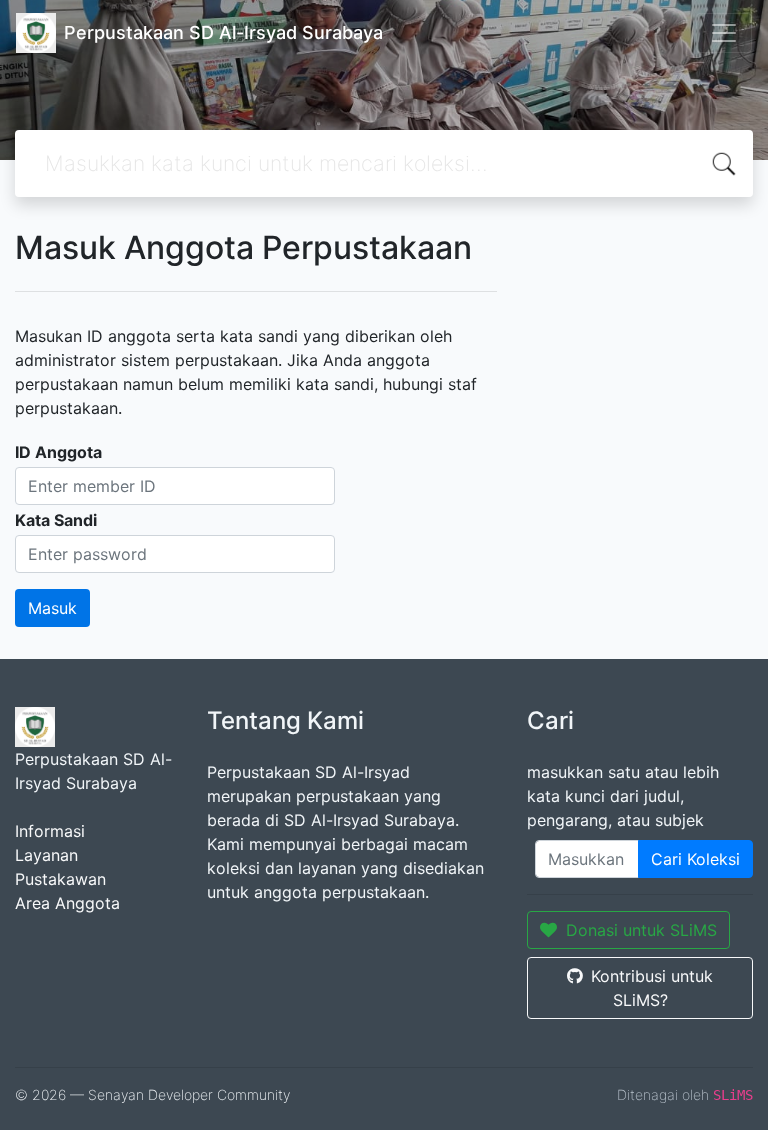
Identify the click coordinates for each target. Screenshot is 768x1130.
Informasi (50, 831)
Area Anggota (67, 903)
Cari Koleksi (695, 859)
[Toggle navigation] (724, 33)
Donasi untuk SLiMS (641, 930)
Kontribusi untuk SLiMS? (652, 988)
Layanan (46, 855)
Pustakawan (60, 879)
